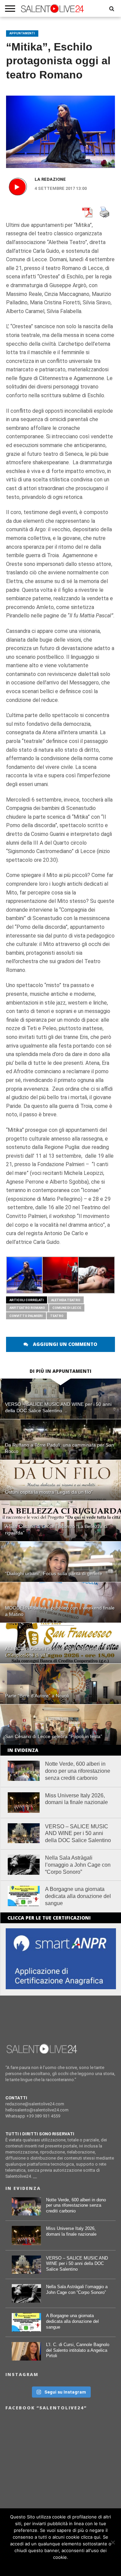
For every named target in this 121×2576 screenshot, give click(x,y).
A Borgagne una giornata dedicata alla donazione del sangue (78, 1896)
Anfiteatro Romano (27, 1308)
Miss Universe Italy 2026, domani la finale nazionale (76, 1799)
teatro (57, 1316)
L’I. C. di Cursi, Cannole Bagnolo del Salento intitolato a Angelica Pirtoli (78, 2350)
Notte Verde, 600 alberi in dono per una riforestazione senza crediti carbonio (78, 1771)
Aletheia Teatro (66, 1300)
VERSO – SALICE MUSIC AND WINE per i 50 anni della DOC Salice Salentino (78, 1834)
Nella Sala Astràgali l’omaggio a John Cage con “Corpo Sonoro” (78, 1865)
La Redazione (50, 179)
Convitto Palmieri (26, 1316)
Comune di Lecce (67, 1308)
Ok (61, 2566)
